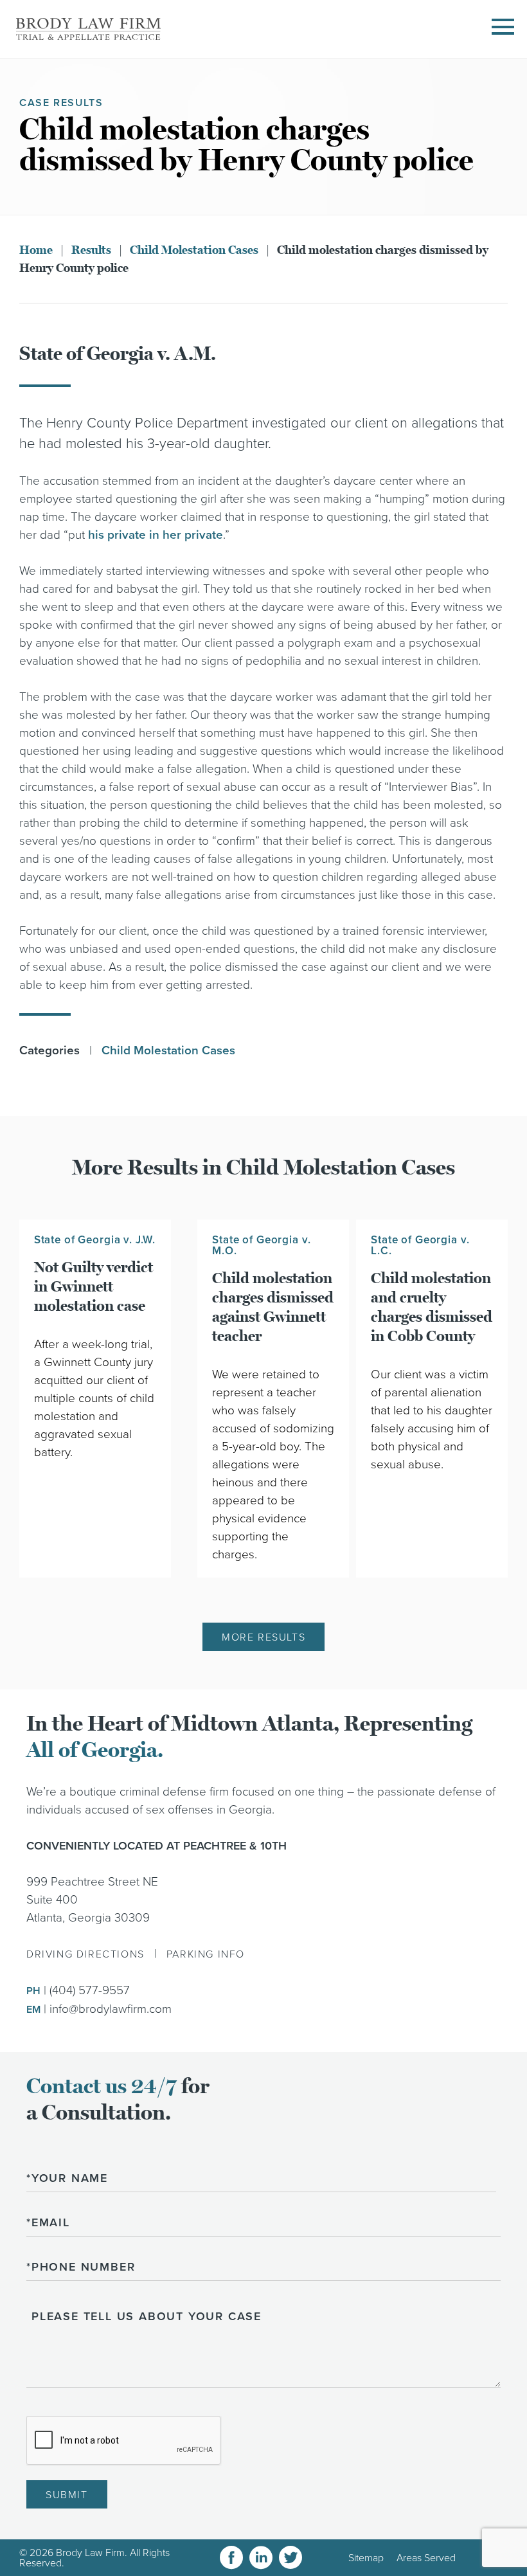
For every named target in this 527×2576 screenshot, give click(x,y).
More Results (263, 1637)
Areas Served (426, 2558)
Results (91, 250)
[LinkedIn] (261, 2558)
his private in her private (156, 535)
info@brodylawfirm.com (111, 2009)
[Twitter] (290, 2558)
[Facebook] (231, 2558)
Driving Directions (85, 1954)
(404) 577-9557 (90, 1990)
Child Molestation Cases (194, 250)
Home (36, 250)
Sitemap (366, 2558)
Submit (67, 2495)
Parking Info (206, 1954)
